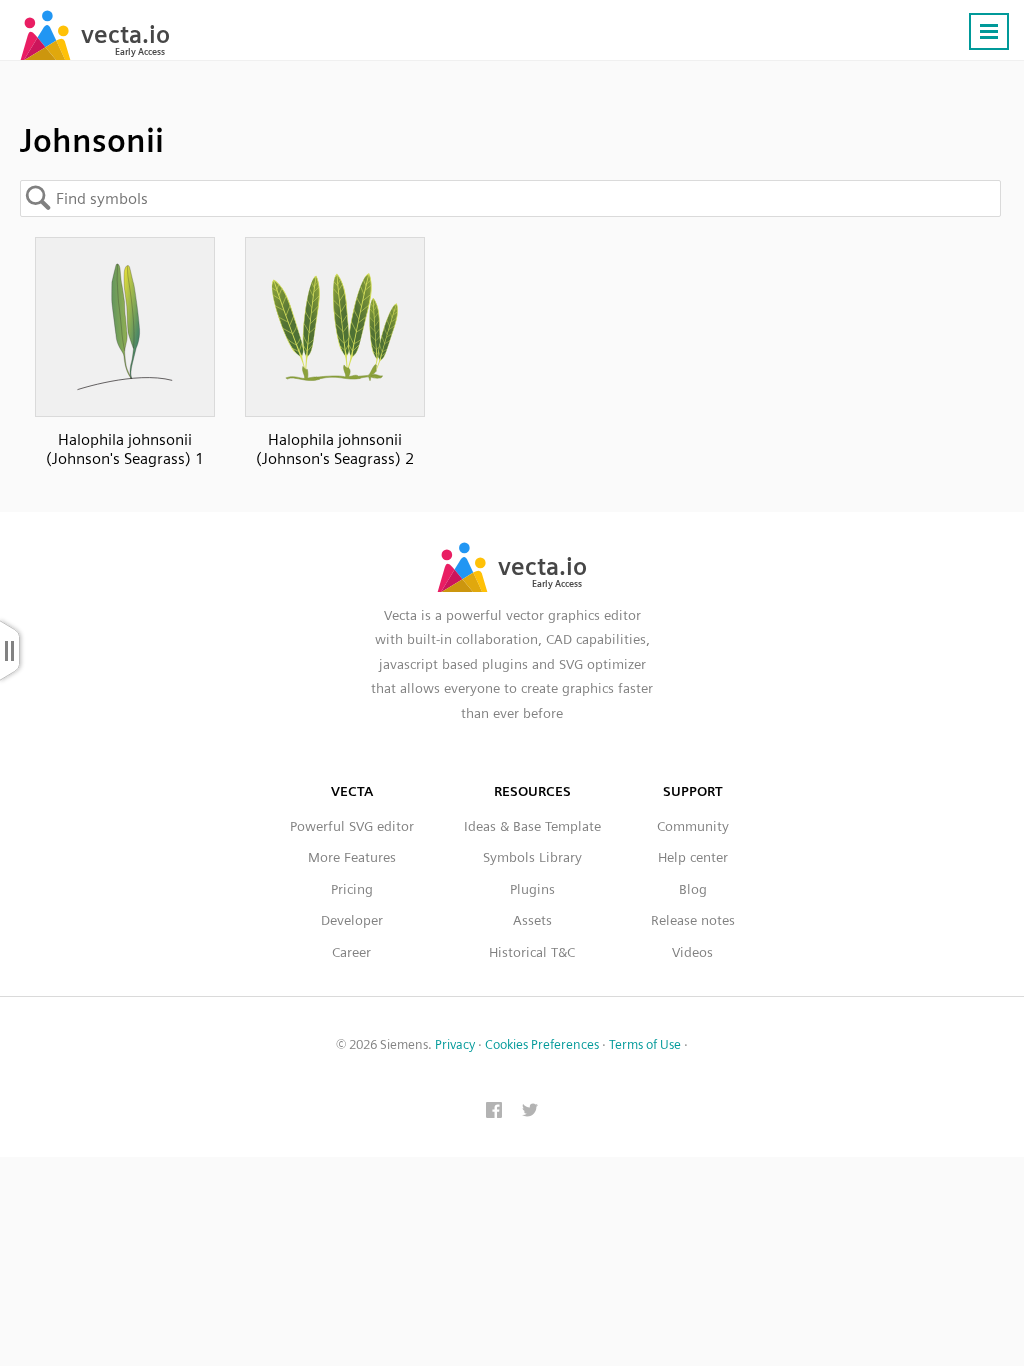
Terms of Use (645, 1044)
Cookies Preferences (542, 1044)
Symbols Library (532, 857)
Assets (532, 920)
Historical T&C (532, 952)
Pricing (352, 889)
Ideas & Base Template (532, 826)
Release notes (693, 920)
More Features (352, 857)
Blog (693, 889)
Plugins (532, 889)
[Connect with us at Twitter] (530, 1112)
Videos (692, 952)
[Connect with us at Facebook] (494, 1112)
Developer (352, 920)
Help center (693, 857)
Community (693, 826)
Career (351, 952)
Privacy (455, 1044)
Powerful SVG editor (352, 826)
